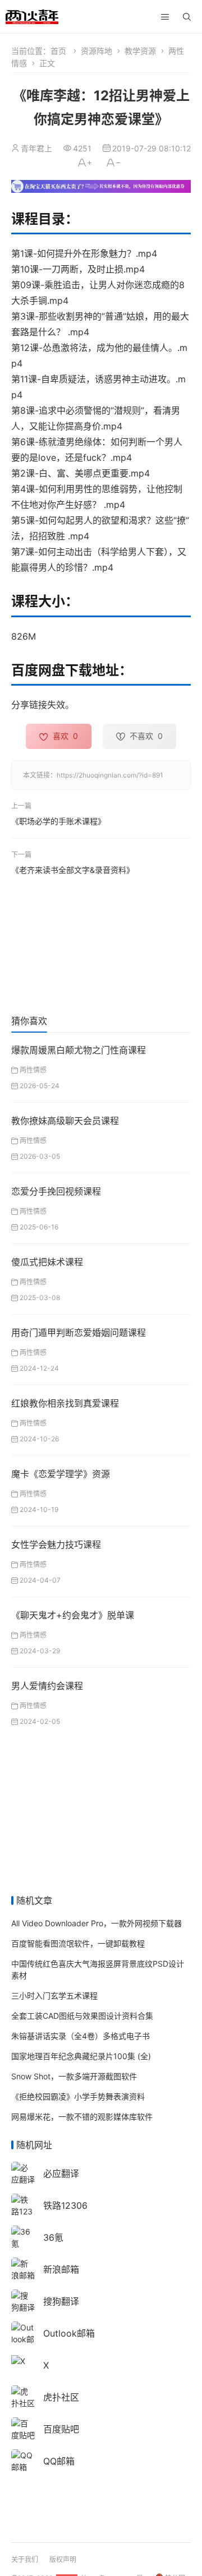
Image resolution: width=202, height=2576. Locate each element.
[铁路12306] (23, 2211)
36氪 (53, 2237)
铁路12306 (65, 2205)
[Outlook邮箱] (23, 2339)
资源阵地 (97, 51)
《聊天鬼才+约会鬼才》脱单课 (73, 1615)
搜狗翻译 (61, 2301)
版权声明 (63, 2559)
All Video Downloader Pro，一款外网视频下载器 (97, 1923)
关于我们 (25, 2559)
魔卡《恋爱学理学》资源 (61, 1474)
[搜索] (187, 17)
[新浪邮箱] (23, 2269)
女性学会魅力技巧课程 (56, 1544)
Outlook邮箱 (69, 2333)
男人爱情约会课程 (47, 1686)
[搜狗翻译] (23, 2300)
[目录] (165, 17)
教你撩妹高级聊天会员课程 (65, 1121)
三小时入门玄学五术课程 (54, 1995)
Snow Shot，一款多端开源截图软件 (74, 2076)
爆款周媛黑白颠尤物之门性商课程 (79, 1050)
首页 (58, 51)
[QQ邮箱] (23, 2460)
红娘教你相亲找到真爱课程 (65, 1403)
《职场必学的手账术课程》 (58, 821)
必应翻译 (61, 2173)
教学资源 (140, 51)
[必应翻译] (23, 2173)
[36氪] (23, 2237)
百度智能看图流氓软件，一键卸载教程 (78, 1943)
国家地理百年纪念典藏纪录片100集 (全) (81, 2056)
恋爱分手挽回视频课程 (56, 1191)
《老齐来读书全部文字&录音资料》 (73, 869)
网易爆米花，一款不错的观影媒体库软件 (82, 2117)
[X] (18, 2360)
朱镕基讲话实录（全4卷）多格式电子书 (81, 2036)
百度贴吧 (61, 2429)
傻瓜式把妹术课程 (47, 1262)
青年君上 (36, 148)
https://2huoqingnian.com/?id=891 (110, 775)
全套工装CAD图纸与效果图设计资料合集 (82, 2016)
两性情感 (33, 1070)
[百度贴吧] (23, 2428)
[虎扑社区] (23, 2396)
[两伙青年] (32, 15)
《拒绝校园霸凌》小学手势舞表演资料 (78, 2096)
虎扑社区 (61, 2397)
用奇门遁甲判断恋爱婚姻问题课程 (79, 1333)
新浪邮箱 (61, 2269)
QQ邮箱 (59, 2461)
